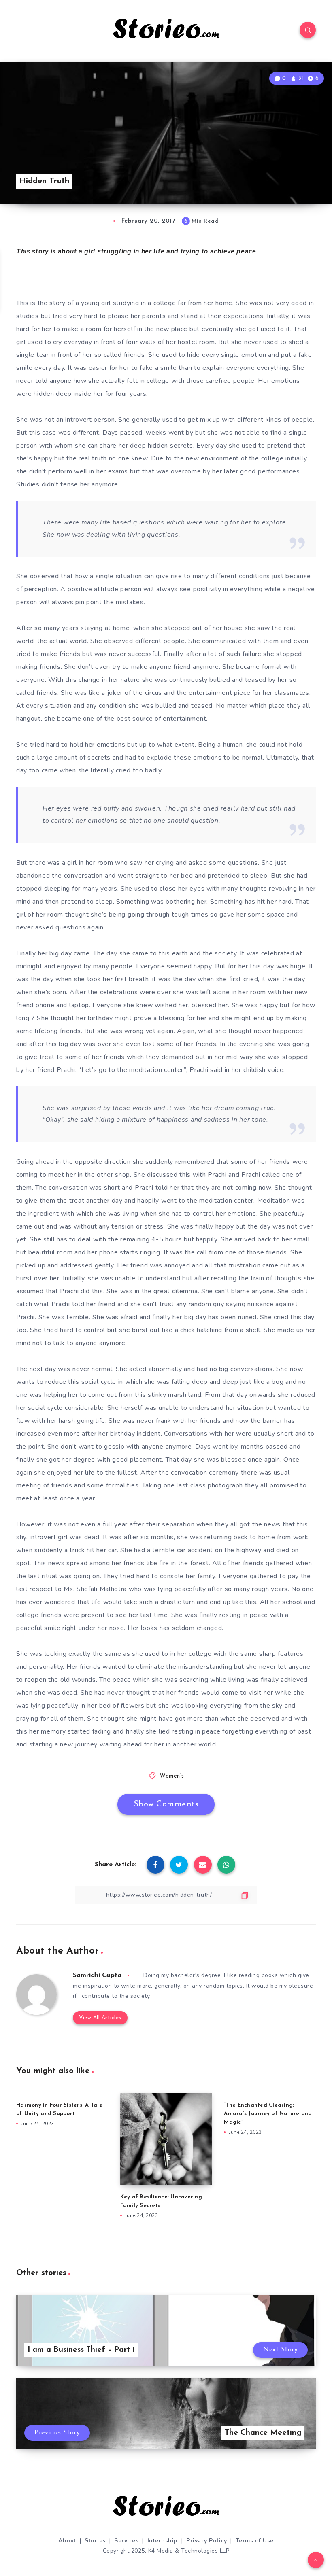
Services (126, 2541)
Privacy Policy (206, 2541)
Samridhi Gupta (97, 1975)
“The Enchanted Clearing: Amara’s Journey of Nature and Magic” (268, 2114)
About (67, 2541)
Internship (163, 2541)
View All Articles (100, 2018)
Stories (95, 2541)
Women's (172, 1776)
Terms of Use (255, 2541)
